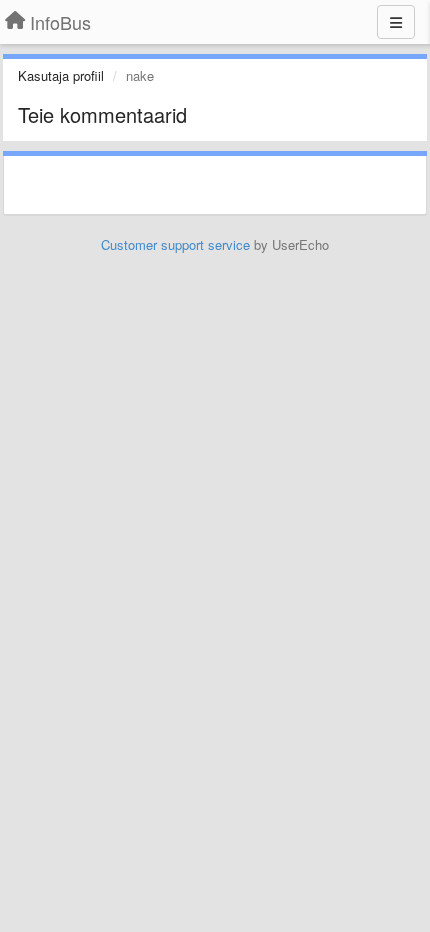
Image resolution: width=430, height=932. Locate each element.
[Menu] (396, 22)
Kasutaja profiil (61, 75)
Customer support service (175, 244)
